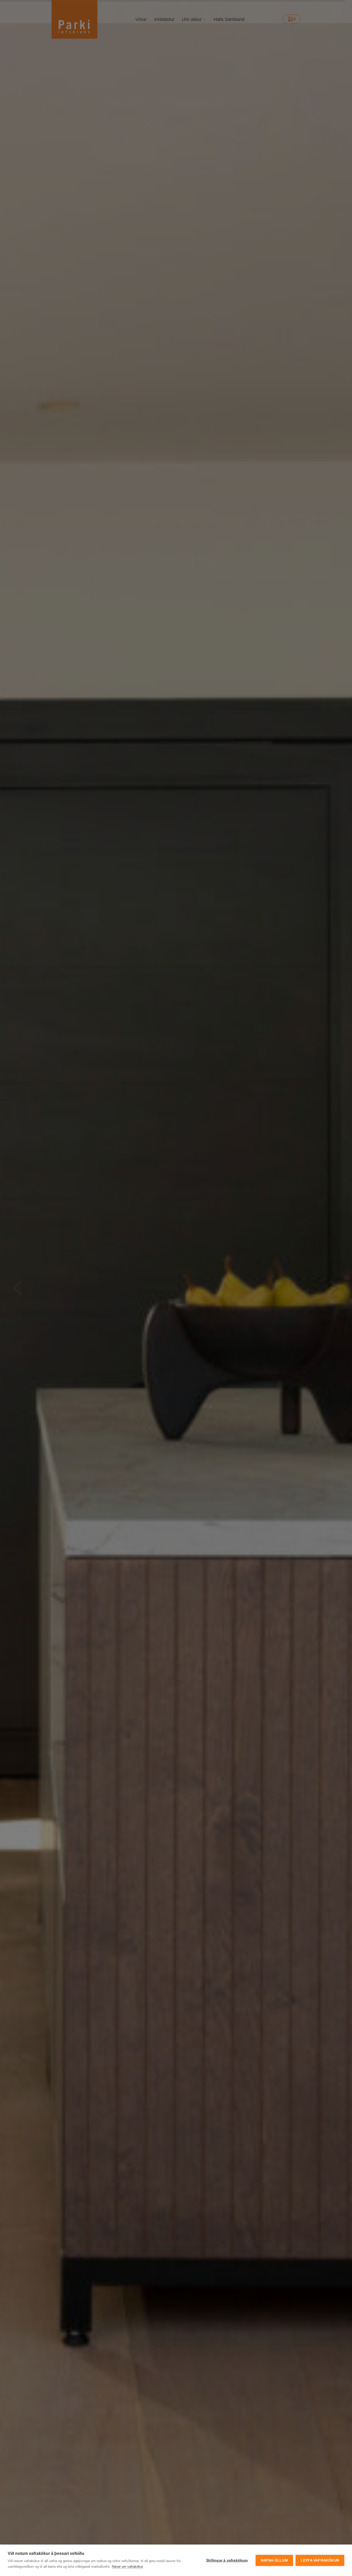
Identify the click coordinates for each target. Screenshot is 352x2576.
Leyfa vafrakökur (320, 2560)
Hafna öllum (274, 2560)
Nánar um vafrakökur (127, 2567)
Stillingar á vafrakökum (227, 2560)
